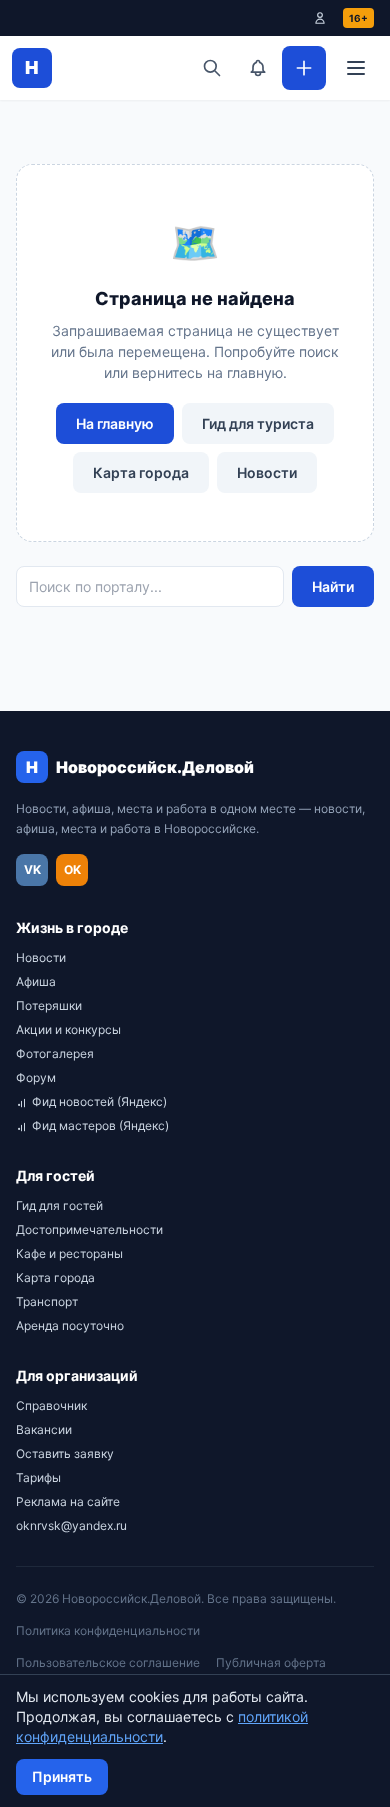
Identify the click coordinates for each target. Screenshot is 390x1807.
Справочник (51, 1405)
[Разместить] (304, 68)
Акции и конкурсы (68, 1029)
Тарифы (38, 1477)
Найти (333, 586)
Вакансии (44, 1429)
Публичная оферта (271, 1662)
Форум (36, 1077)
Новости (267, 472)
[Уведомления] (258, 68)
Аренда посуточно (70, 1325)
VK (32, 869)
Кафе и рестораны (69, 1253)
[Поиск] (212, 68)
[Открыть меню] (356, 68)
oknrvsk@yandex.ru (71, 1525)
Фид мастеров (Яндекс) (100, 1125)
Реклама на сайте (68, 1501)
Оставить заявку (65, 1453)
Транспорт (47, 1301)
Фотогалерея (55, 1053)
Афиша (36, 981)
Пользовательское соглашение (108, 1662)
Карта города (141, 472)
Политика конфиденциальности (108, 1630)
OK (72, 869)
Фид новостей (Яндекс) (99, 1101)
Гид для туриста (258, 423)
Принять (62, 1776)
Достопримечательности (89, 1229)
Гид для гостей (59, 1205)
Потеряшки (49, 1005)
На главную (115, 423)
